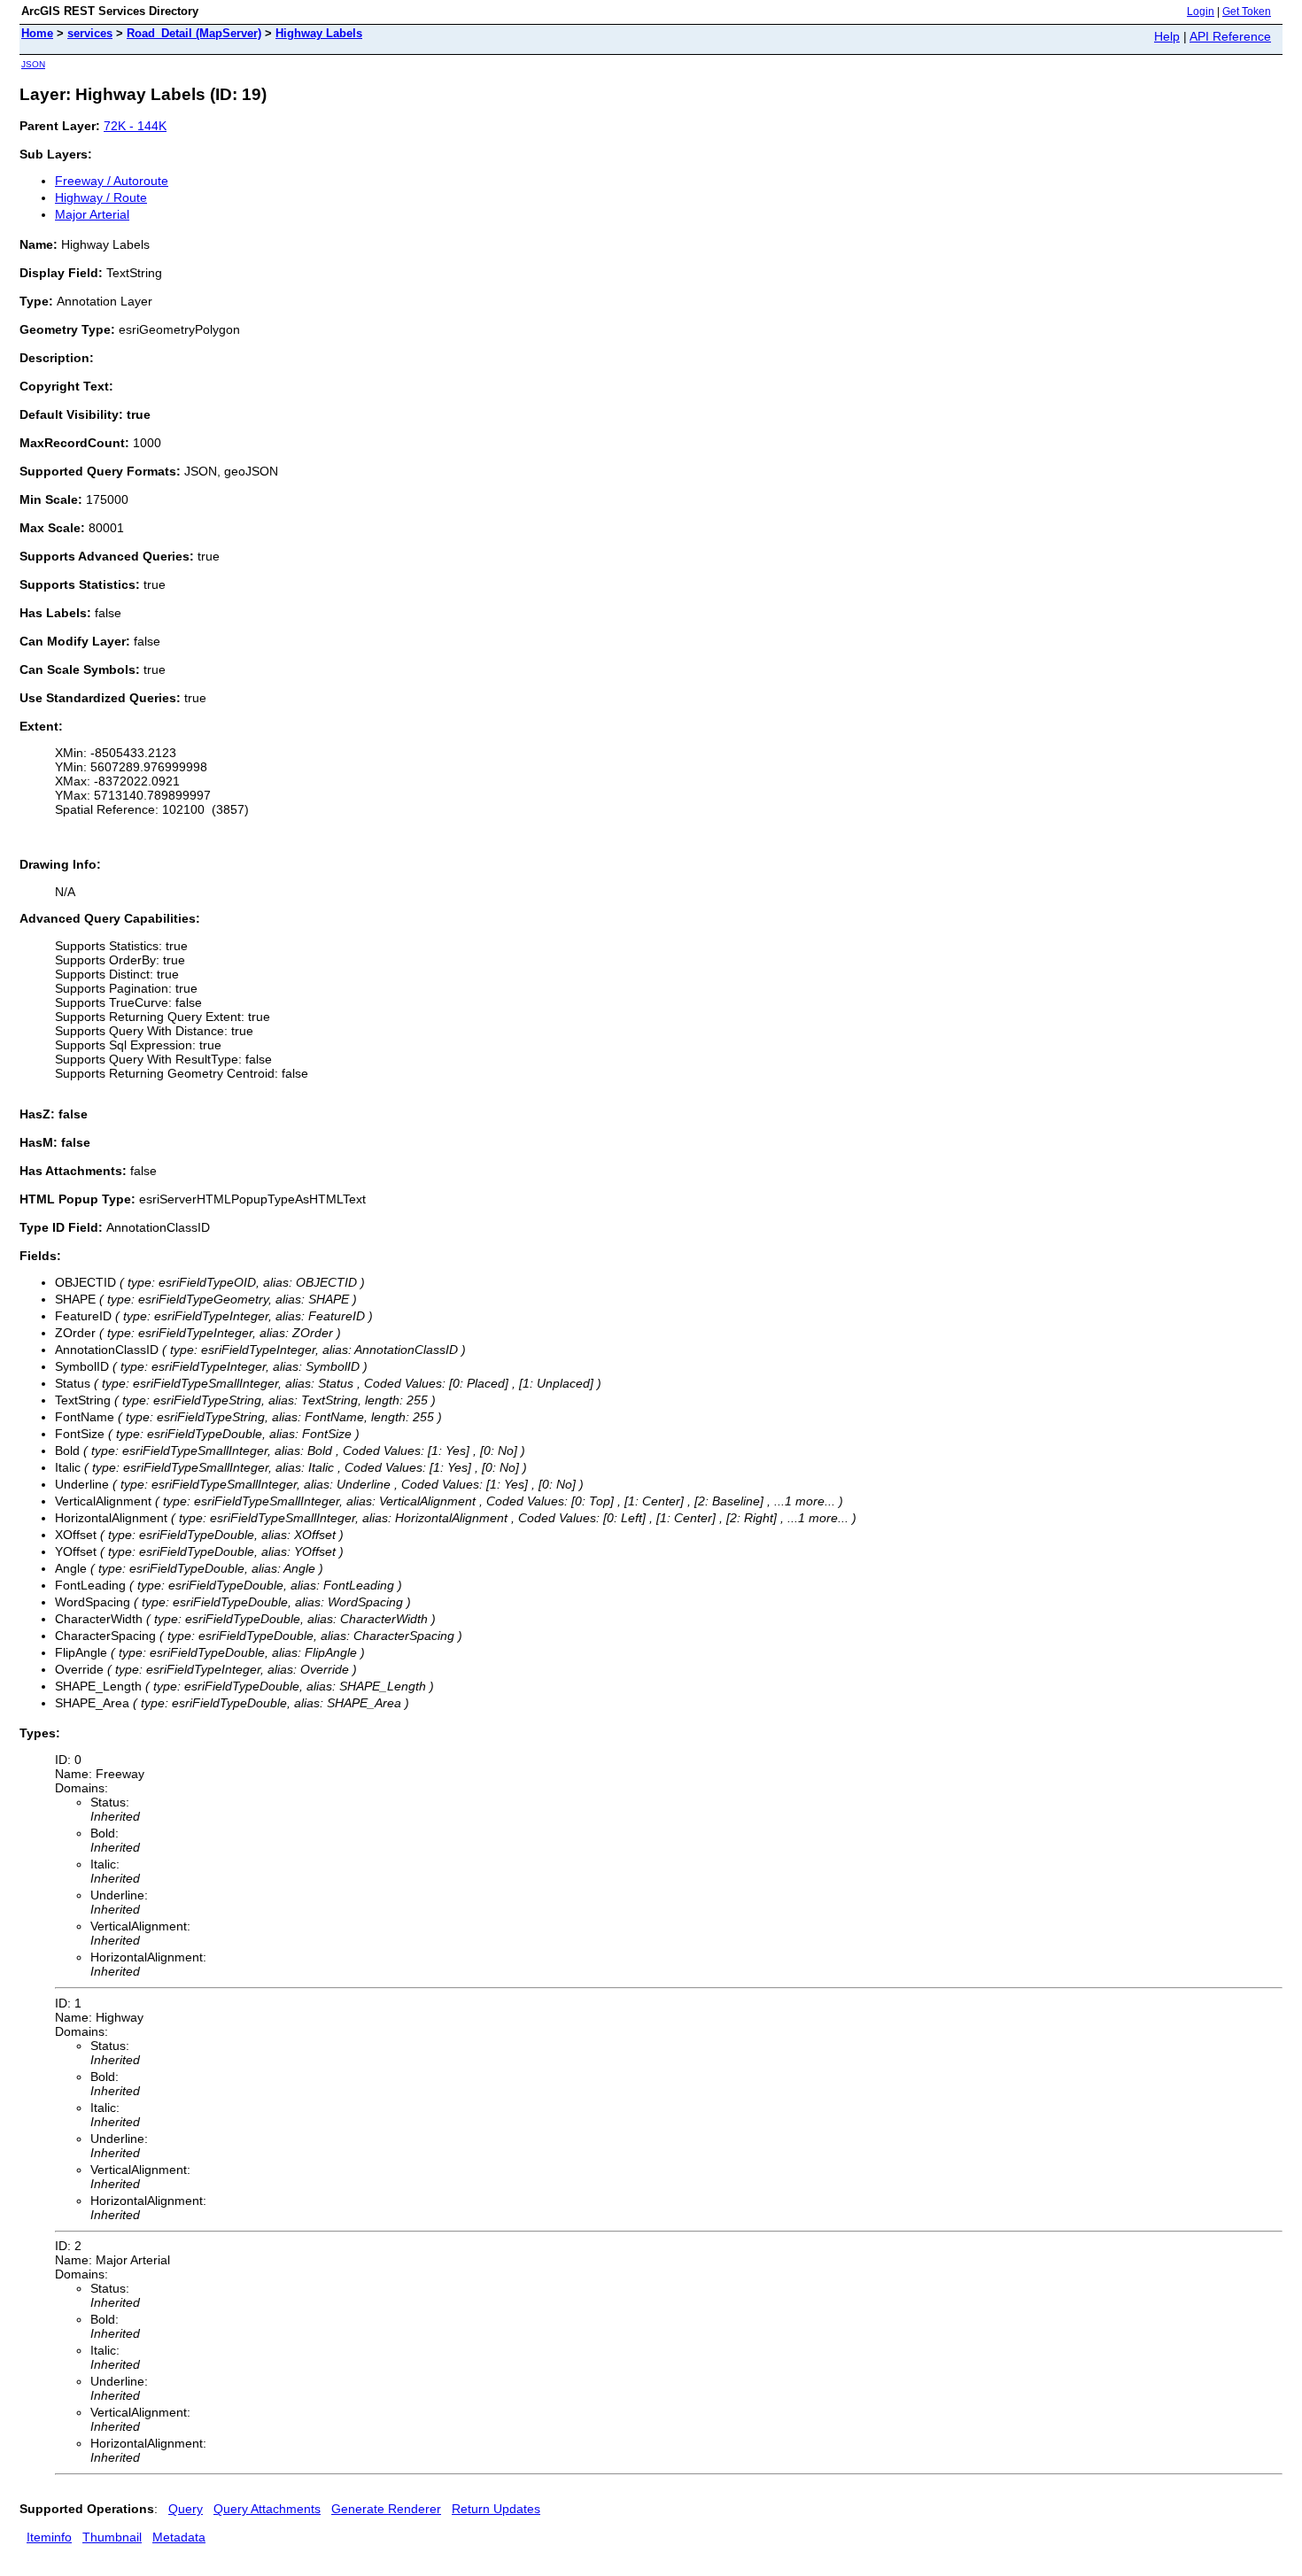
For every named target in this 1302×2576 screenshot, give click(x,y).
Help (1167, 36)
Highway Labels (319, 33)
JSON (33, 64)
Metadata (179, 2537)
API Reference (1230, 36)
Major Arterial (92, 214)
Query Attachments (267, 2509)
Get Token (1247, 12)
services (90, 33)
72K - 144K (135, 126)
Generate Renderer (386, 2509)
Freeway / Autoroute (112, 181)
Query (186, 2509)
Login (1201, 12)
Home (37, 33)
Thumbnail (112, 2537)
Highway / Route (101, 197)
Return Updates (496, 2509)
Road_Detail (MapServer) (194, 33)
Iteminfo (49, 2537)
